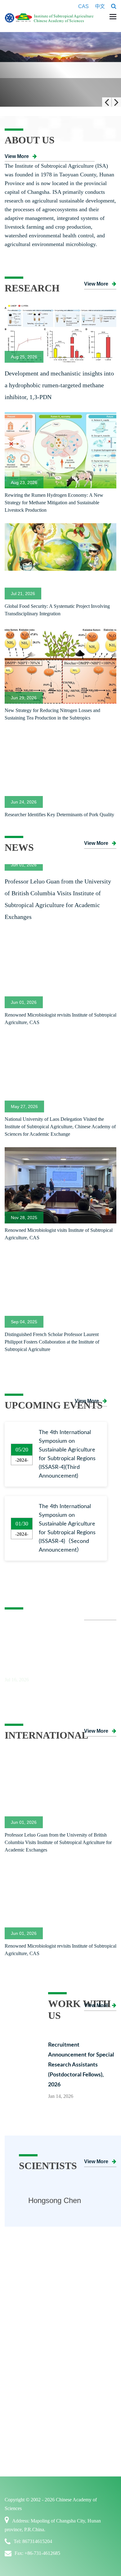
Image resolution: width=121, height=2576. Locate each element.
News (72, 2440)
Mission (19, 2354)
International (27, 2485)
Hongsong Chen (55, 2280)
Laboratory (78, 2367)
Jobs (70, 2499)
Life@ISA (77, 2512)
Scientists (20, 2413)
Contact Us (22, 2393)
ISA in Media (81, 2453)
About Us (19, 2327)
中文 (100, 6)
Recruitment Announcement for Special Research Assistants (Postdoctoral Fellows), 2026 (81, 2145)
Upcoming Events (86, 2466)
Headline (76, 2427)
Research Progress (86, 2341)
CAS (83, 6)
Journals (75, 2393)
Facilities (76, 2380)
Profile (17, 2341)
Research (75, 2327)
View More (17, 156)
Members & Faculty (32, 2427)
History (18, 2367)
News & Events (83, 2413)
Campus (75, 2525)
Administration (27, 2380)
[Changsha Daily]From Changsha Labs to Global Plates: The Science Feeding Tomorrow (54, 1738)
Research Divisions (87, 2354)
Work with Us (82, 2485)
